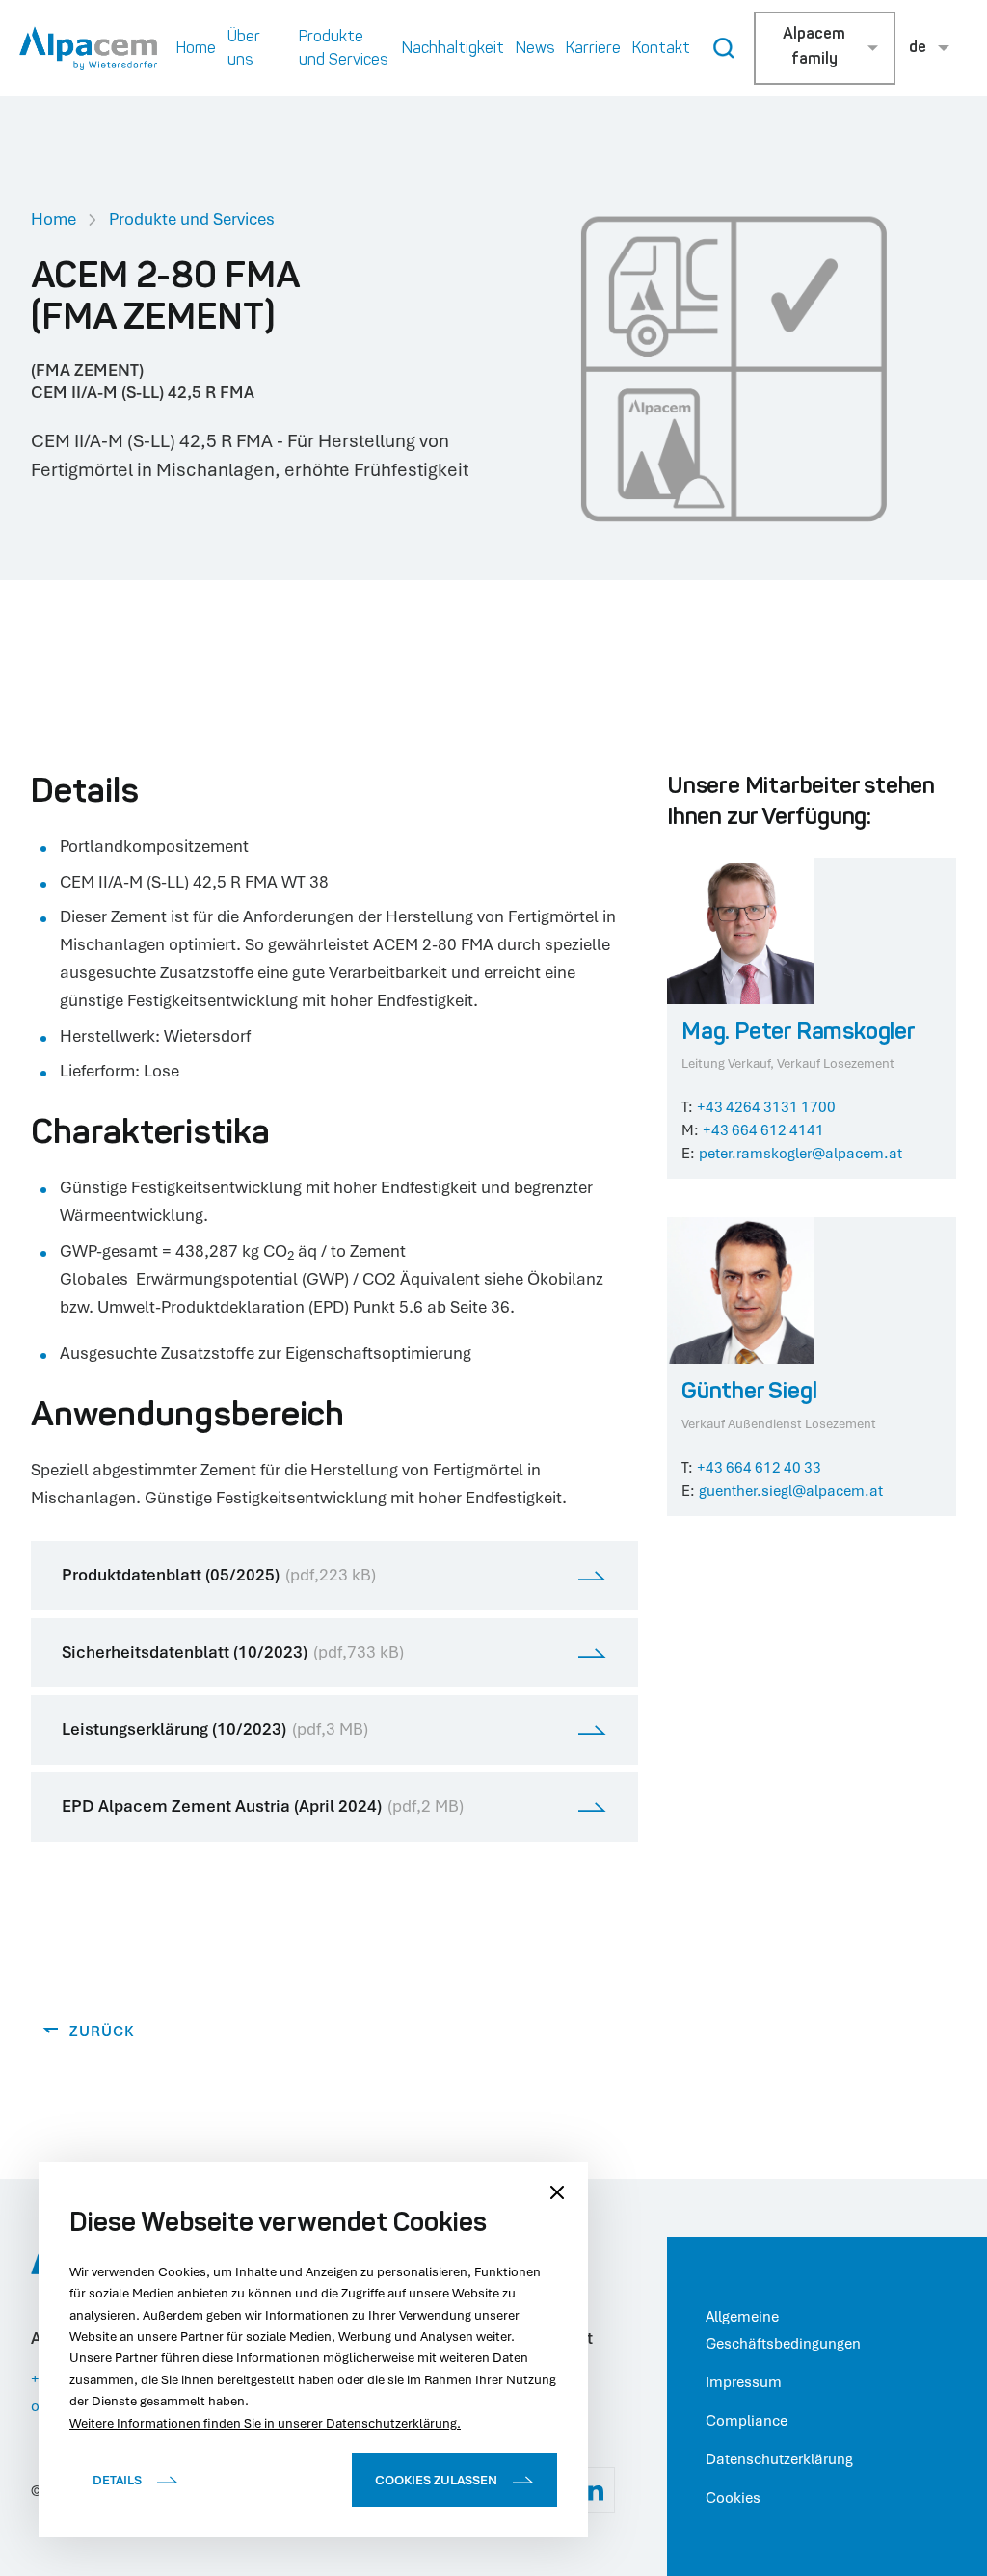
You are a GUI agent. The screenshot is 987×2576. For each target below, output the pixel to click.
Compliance (747, 2420)
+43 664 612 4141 (763, 1129)
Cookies (733, 2497)
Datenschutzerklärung (779, 2458)
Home (53, 218)
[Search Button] (724, 48)
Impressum (744, 2381)
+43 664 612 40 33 (759, 1467)
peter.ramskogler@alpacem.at (800, 1153)
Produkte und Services (192, 218)
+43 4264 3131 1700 (766, 1106)
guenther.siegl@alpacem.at (791, 1490)
